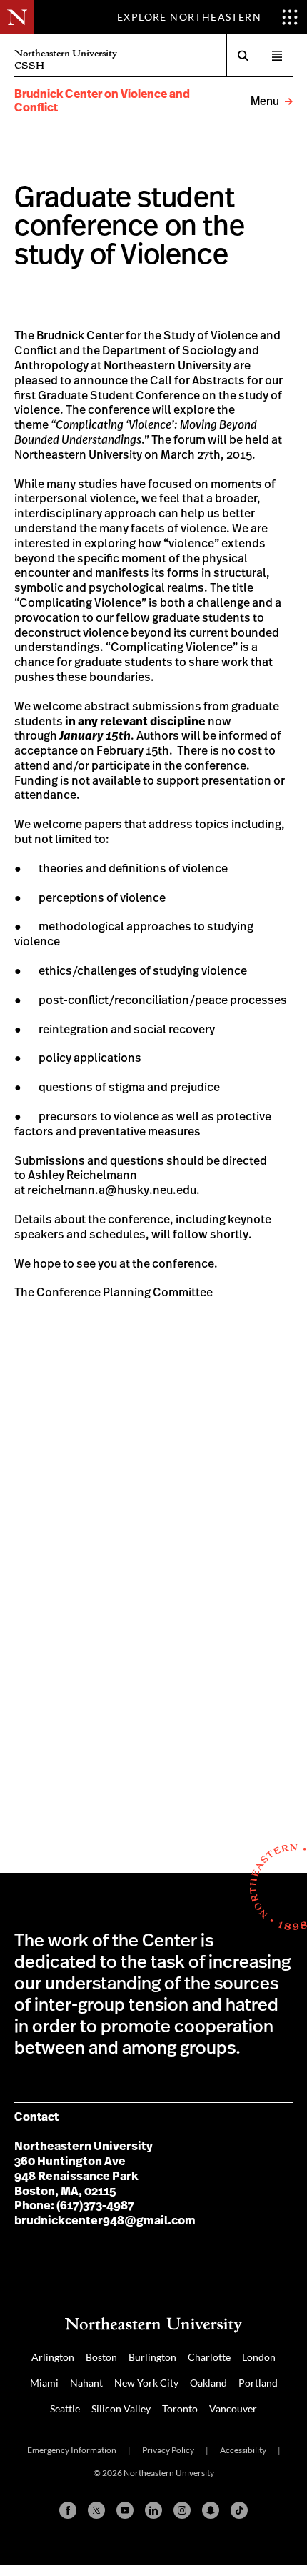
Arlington (53, 2357)
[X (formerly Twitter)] (96, 2510)
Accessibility (243, 2450)
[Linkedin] (153, 2510)
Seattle (65, 2408)
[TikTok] (239, 2510)
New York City (146, 2383)
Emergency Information (72, 2450)
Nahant (86, 2383)
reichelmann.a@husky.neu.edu (112, 1190)
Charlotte (209, 2357)
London (259, 2357)
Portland (258, 2383)
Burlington (152, 2357)
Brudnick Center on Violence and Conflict (102, 101)
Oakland (208, 2383)
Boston (101, 2357)
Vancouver (233, 2408)
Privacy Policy (168, 2450)
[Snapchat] (211, 2510)
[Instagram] (182, 2510)
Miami (44, 2383)
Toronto (180, 2408)
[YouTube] (125, 2510)
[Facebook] (68, 2510)
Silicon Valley (121, 2408)
